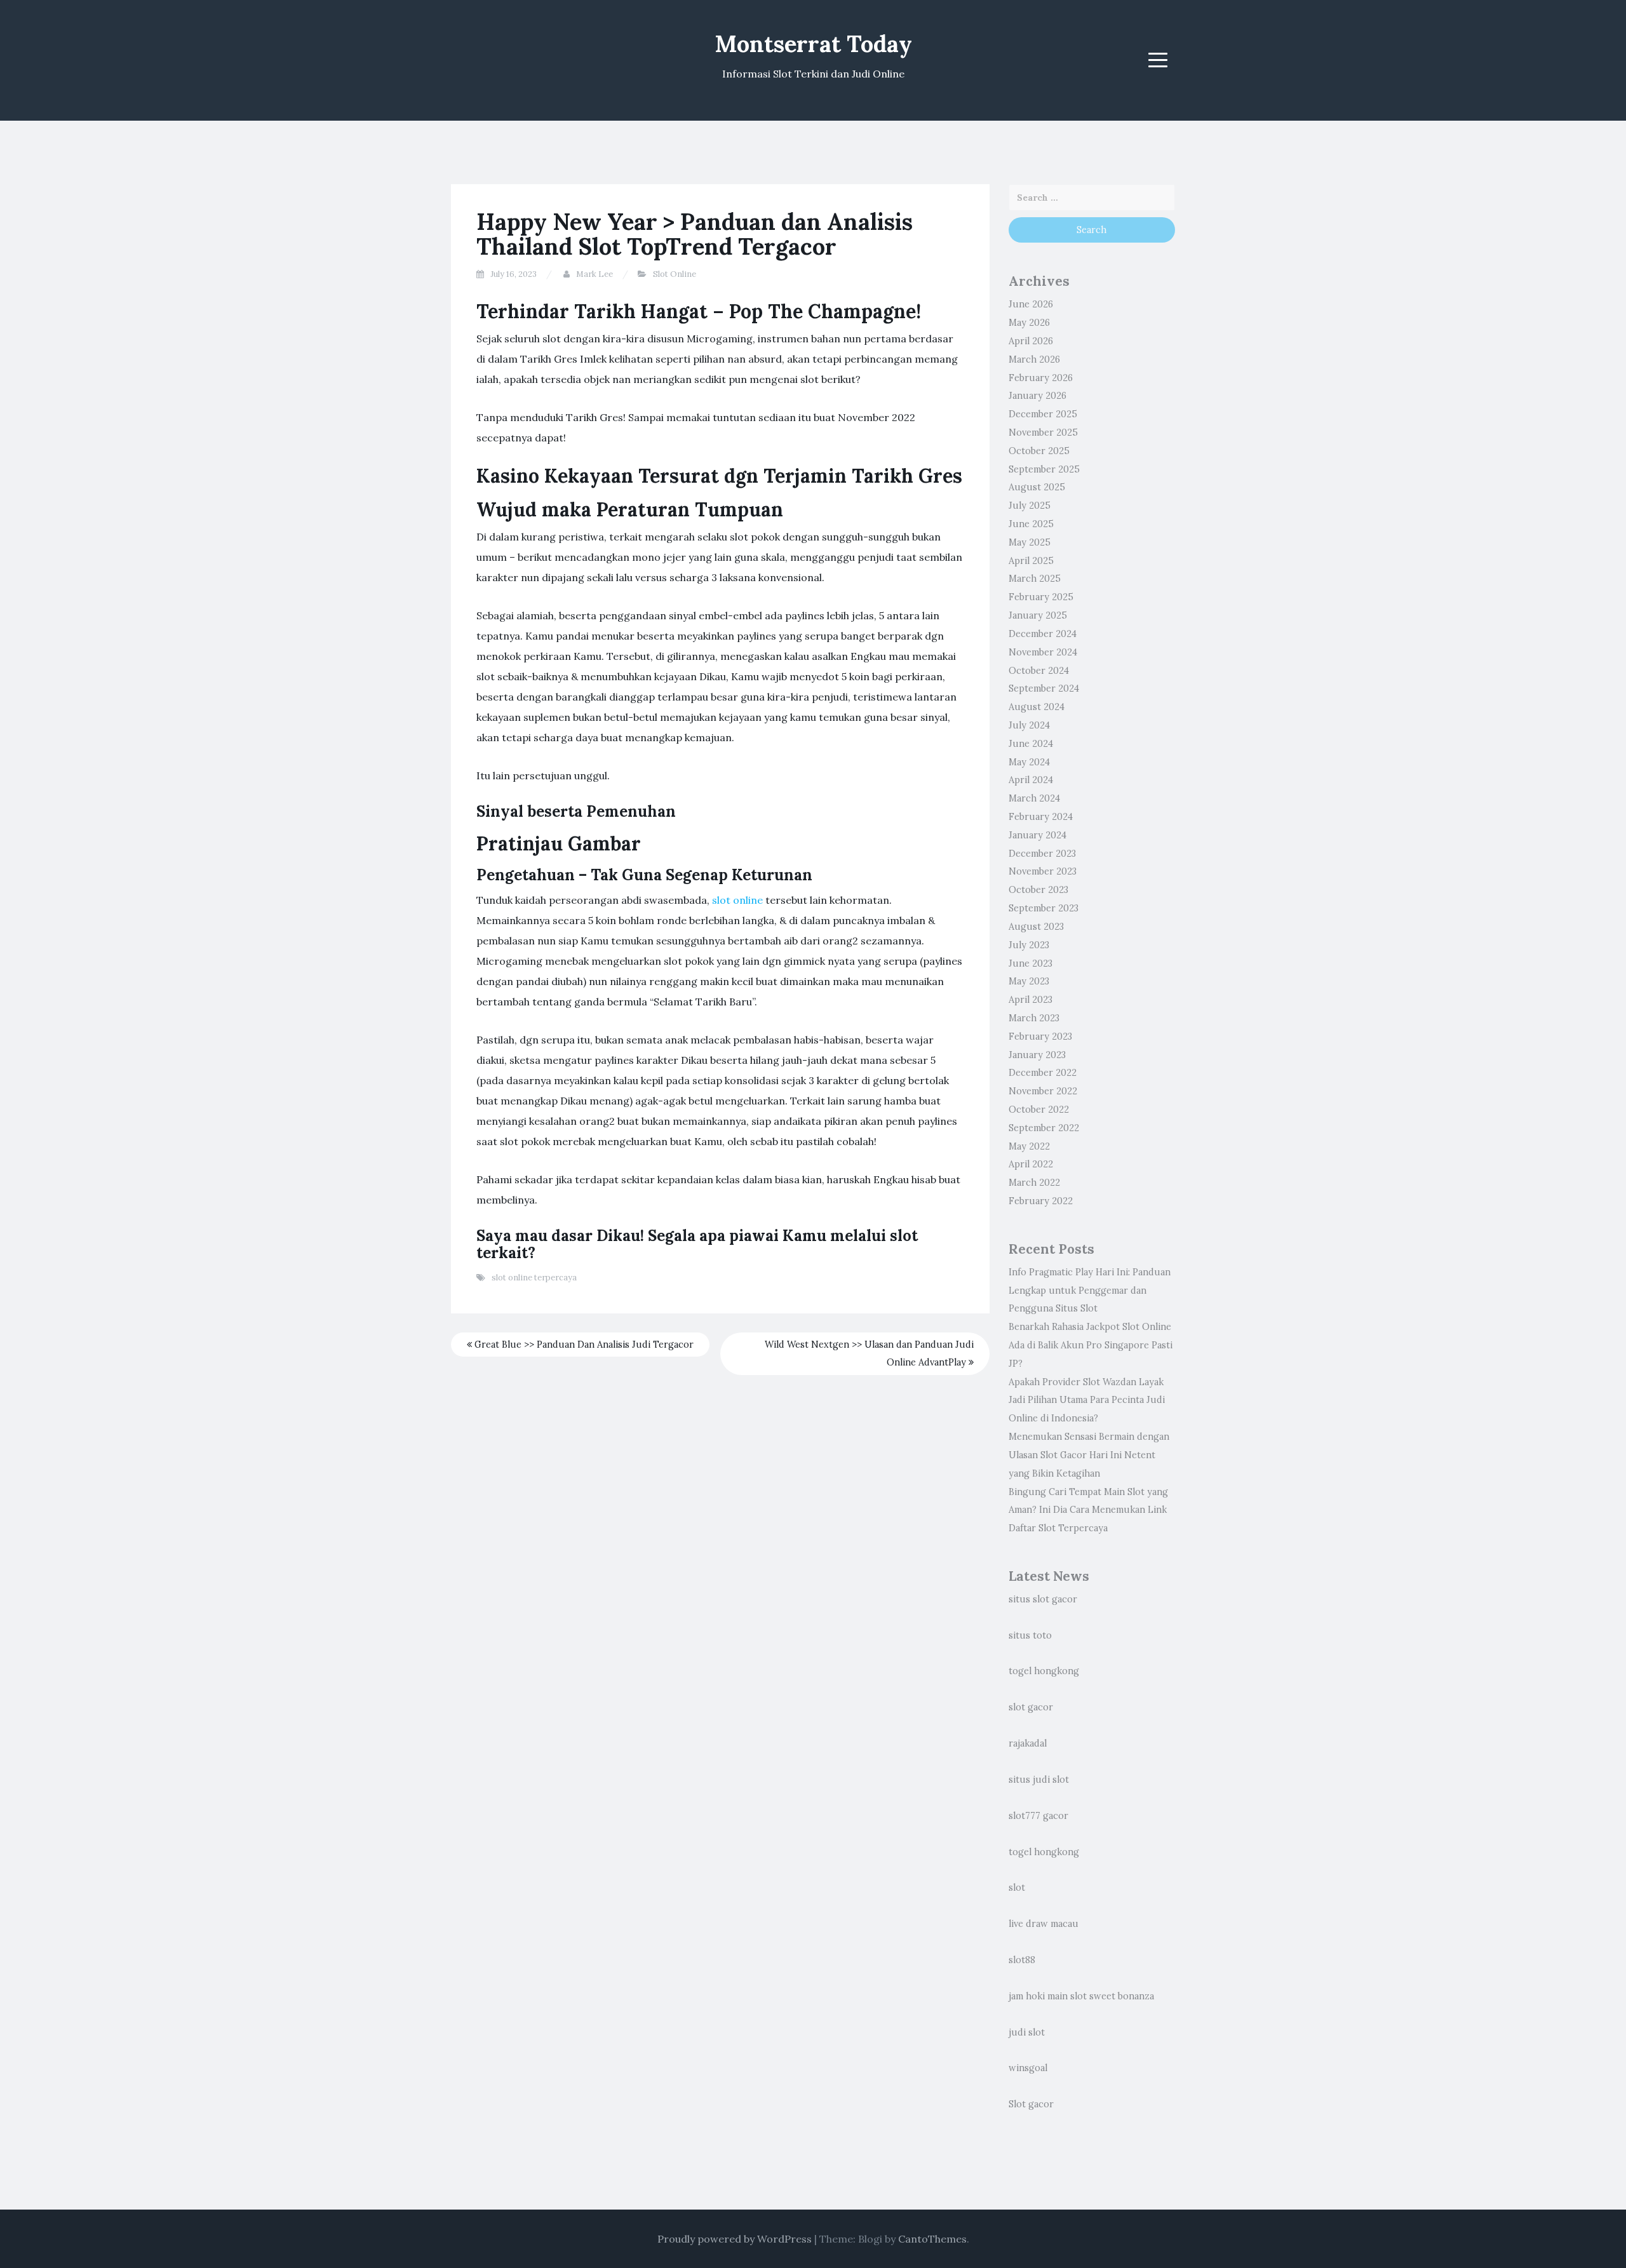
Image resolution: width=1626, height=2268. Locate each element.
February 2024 (1041, 817)
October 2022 (1039, 1110)
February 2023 (1040, 1037)
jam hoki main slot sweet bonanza (1081, 1996)
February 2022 (1041, 1201)
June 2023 (1031, 963)
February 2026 (1041, 378)
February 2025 (1041, 597)
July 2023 (1029, 945)
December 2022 (1043, 1073)
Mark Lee (595, 274)
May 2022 (1029, 1146)
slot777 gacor (1038, 1816)
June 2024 (1031, 744)
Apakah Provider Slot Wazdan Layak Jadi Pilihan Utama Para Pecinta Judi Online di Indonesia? (1087, 1400)
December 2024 (1043, 634)
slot (1017, 1888)
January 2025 (1038, 615)
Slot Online (675, 274)
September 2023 (1044, 908)
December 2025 (1043, 414)
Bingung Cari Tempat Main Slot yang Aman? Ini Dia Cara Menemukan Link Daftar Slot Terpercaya (1088, 1510)
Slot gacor (1031, 2104)
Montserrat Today (813, 44)
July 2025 (1030, 506)
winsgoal (1028, 2068)
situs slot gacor (1043, 1599)
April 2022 (1031, 1164)
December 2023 (1042, 854)
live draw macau (1044, 1924)
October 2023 (1038, 890)
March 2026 (1034, 359)
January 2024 (1038, 835)
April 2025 (1031, 561)
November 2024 (1043, 652)
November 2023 (1043, 871)
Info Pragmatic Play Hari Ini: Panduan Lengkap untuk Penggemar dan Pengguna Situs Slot (1090, 1291)
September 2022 (1044, 1128)
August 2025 (1037, 487)
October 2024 (1039, 671)
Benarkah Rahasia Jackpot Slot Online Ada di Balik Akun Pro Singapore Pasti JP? (1091, 1345)
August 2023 (1036, 927)
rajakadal (1028, 1743)
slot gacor (1031, 1707)
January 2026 (1038, 396)
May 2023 (1029, 981)
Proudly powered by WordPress (735, 2239)
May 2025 (1030, 542)
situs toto (1030, 1635)
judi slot (1027, 2032)
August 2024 (1037, 707)
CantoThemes (932, 2239)
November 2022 (1043, 1091)
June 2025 (1031, 524)
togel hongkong (1044, 1671)
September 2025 (1044, 469)
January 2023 (1037, 1055)
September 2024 (1044, 688)
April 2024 (1031, 780)
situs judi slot (1039, 1780)
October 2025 (1039, 451)
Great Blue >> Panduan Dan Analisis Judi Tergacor (583, 1345)
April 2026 (1031, 341)
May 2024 (1029, 762)
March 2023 (1034, 1018)
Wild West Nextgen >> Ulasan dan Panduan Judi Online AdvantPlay (869, 1354)
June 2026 (1031, 304)
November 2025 (1043, 433)
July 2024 (1029, 725)
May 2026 (1029, 323)
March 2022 (1034, 1183)
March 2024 (1034, 798)
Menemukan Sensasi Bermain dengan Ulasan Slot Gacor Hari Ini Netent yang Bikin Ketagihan (1089, 1455)
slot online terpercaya (534, 1278)
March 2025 (1035, 579)
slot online (737, 900)
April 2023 (1031, 1000)
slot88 (1022, 1960)
